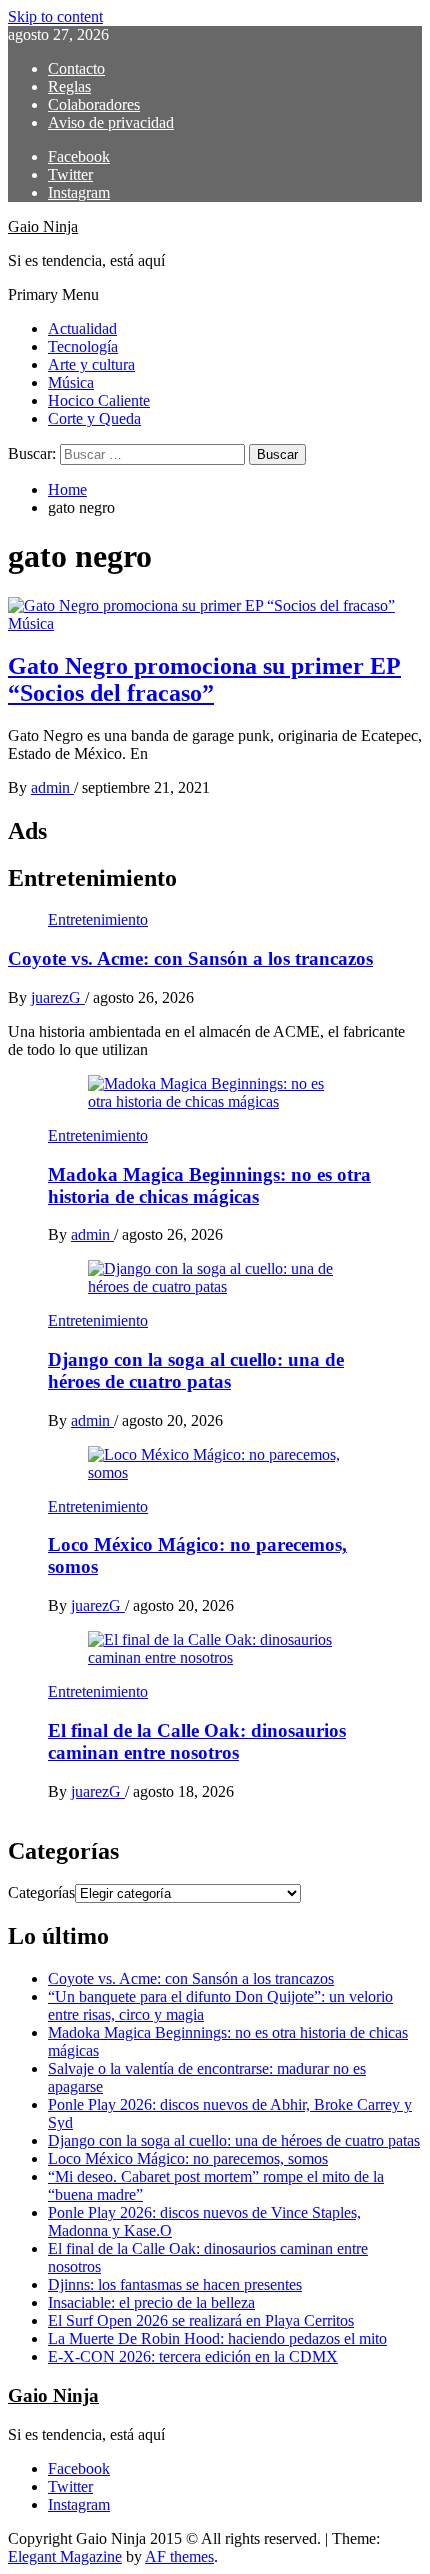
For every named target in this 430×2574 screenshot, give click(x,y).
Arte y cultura (91, 364)
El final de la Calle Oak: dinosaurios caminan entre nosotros (197, 1741)
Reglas (69, 86)
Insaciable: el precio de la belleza (151, 2302)
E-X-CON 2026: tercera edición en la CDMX (193, 2356)
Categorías (41, 1892)
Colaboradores (94, 104)
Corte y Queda (94, 418)
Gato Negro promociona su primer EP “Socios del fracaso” (204, 679)
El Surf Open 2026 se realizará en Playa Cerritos (201, 2320)
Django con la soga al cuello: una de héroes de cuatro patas (196, 1370)
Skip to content (55, 16)
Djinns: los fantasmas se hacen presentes (175, 2284)
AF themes (179, 2556)
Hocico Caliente (99, 400)
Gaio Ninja (43, 226)
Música (71, 382)
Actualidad (82, 328)
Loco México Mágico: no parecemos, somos (188, 2158)
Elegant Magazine (65, 2556)
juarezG (58, 997)
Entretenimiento (98, 919)
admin (52, 787)
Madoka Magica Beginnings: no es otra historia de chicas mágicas (209, 1185)
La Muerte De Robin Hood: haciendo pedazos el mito (217, 2338)
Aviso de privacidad (111, 122)
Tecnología (83, 346)
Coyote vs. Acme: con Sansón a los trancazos (190, 958)
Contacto (76, 68)
